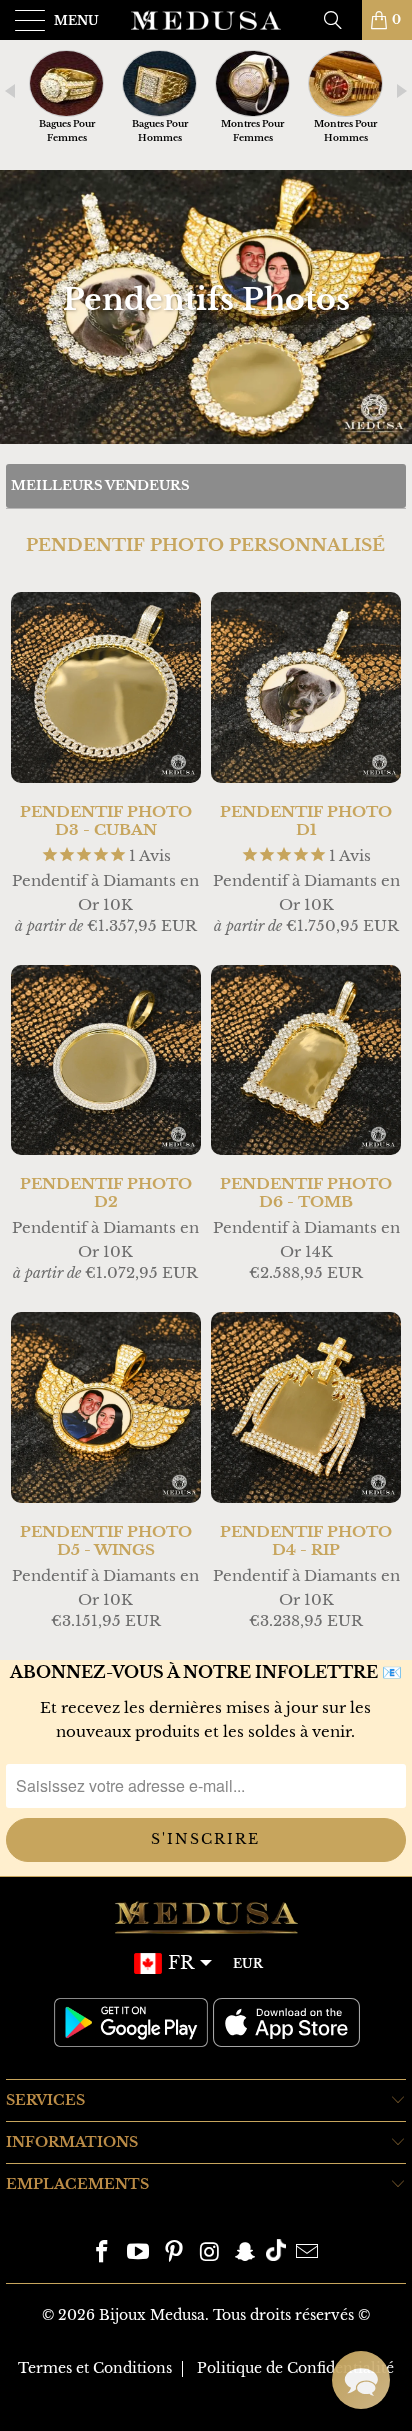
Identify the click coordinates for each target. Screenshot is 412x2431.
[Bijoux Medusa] (206, 20)
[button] (361, 2380)
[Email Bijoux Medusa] (307, 2253)
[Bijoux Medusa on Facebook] (103, 2253)
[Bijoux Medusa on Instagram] (210, 2253)
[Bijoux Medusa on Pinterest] (174, 2253)
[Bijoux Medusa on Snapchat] (246, 2253)
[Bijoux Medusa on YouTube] (139, 2253)
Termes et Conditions (95, 2368)
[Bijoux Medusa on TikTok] (276, 2253)
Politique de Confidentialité (295, 2368)
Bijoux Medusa (152, 2315)
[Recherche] (340, 20)
